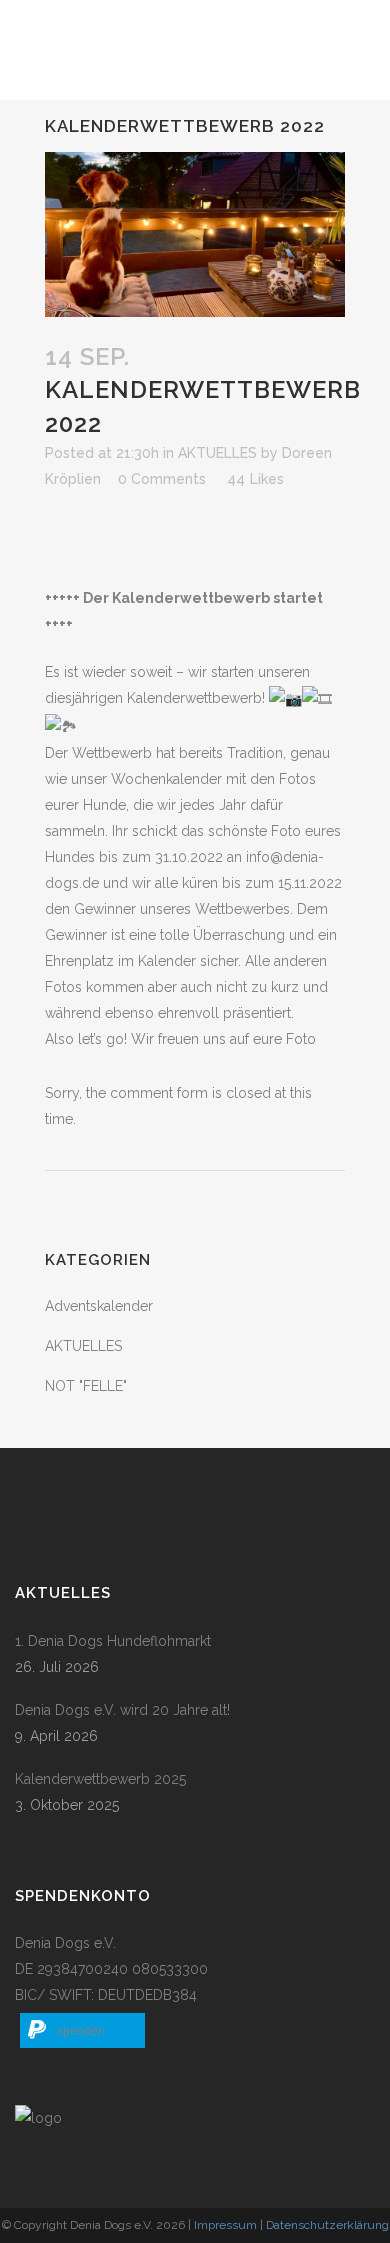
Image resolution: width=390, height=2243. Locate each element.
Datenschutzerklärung (327, 2225)
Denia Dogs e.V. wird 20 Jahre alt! (122, 1710)
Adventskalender (99, 1306)
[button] (82, 2030)
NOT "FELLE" (86, 1386)
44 (255, 479)
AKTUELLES (217, 453)
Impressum (225, 2225)
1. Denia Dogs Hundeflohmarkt (113, 1641)
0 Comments (162, 479)
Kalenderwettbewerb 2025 (100, 1779)
